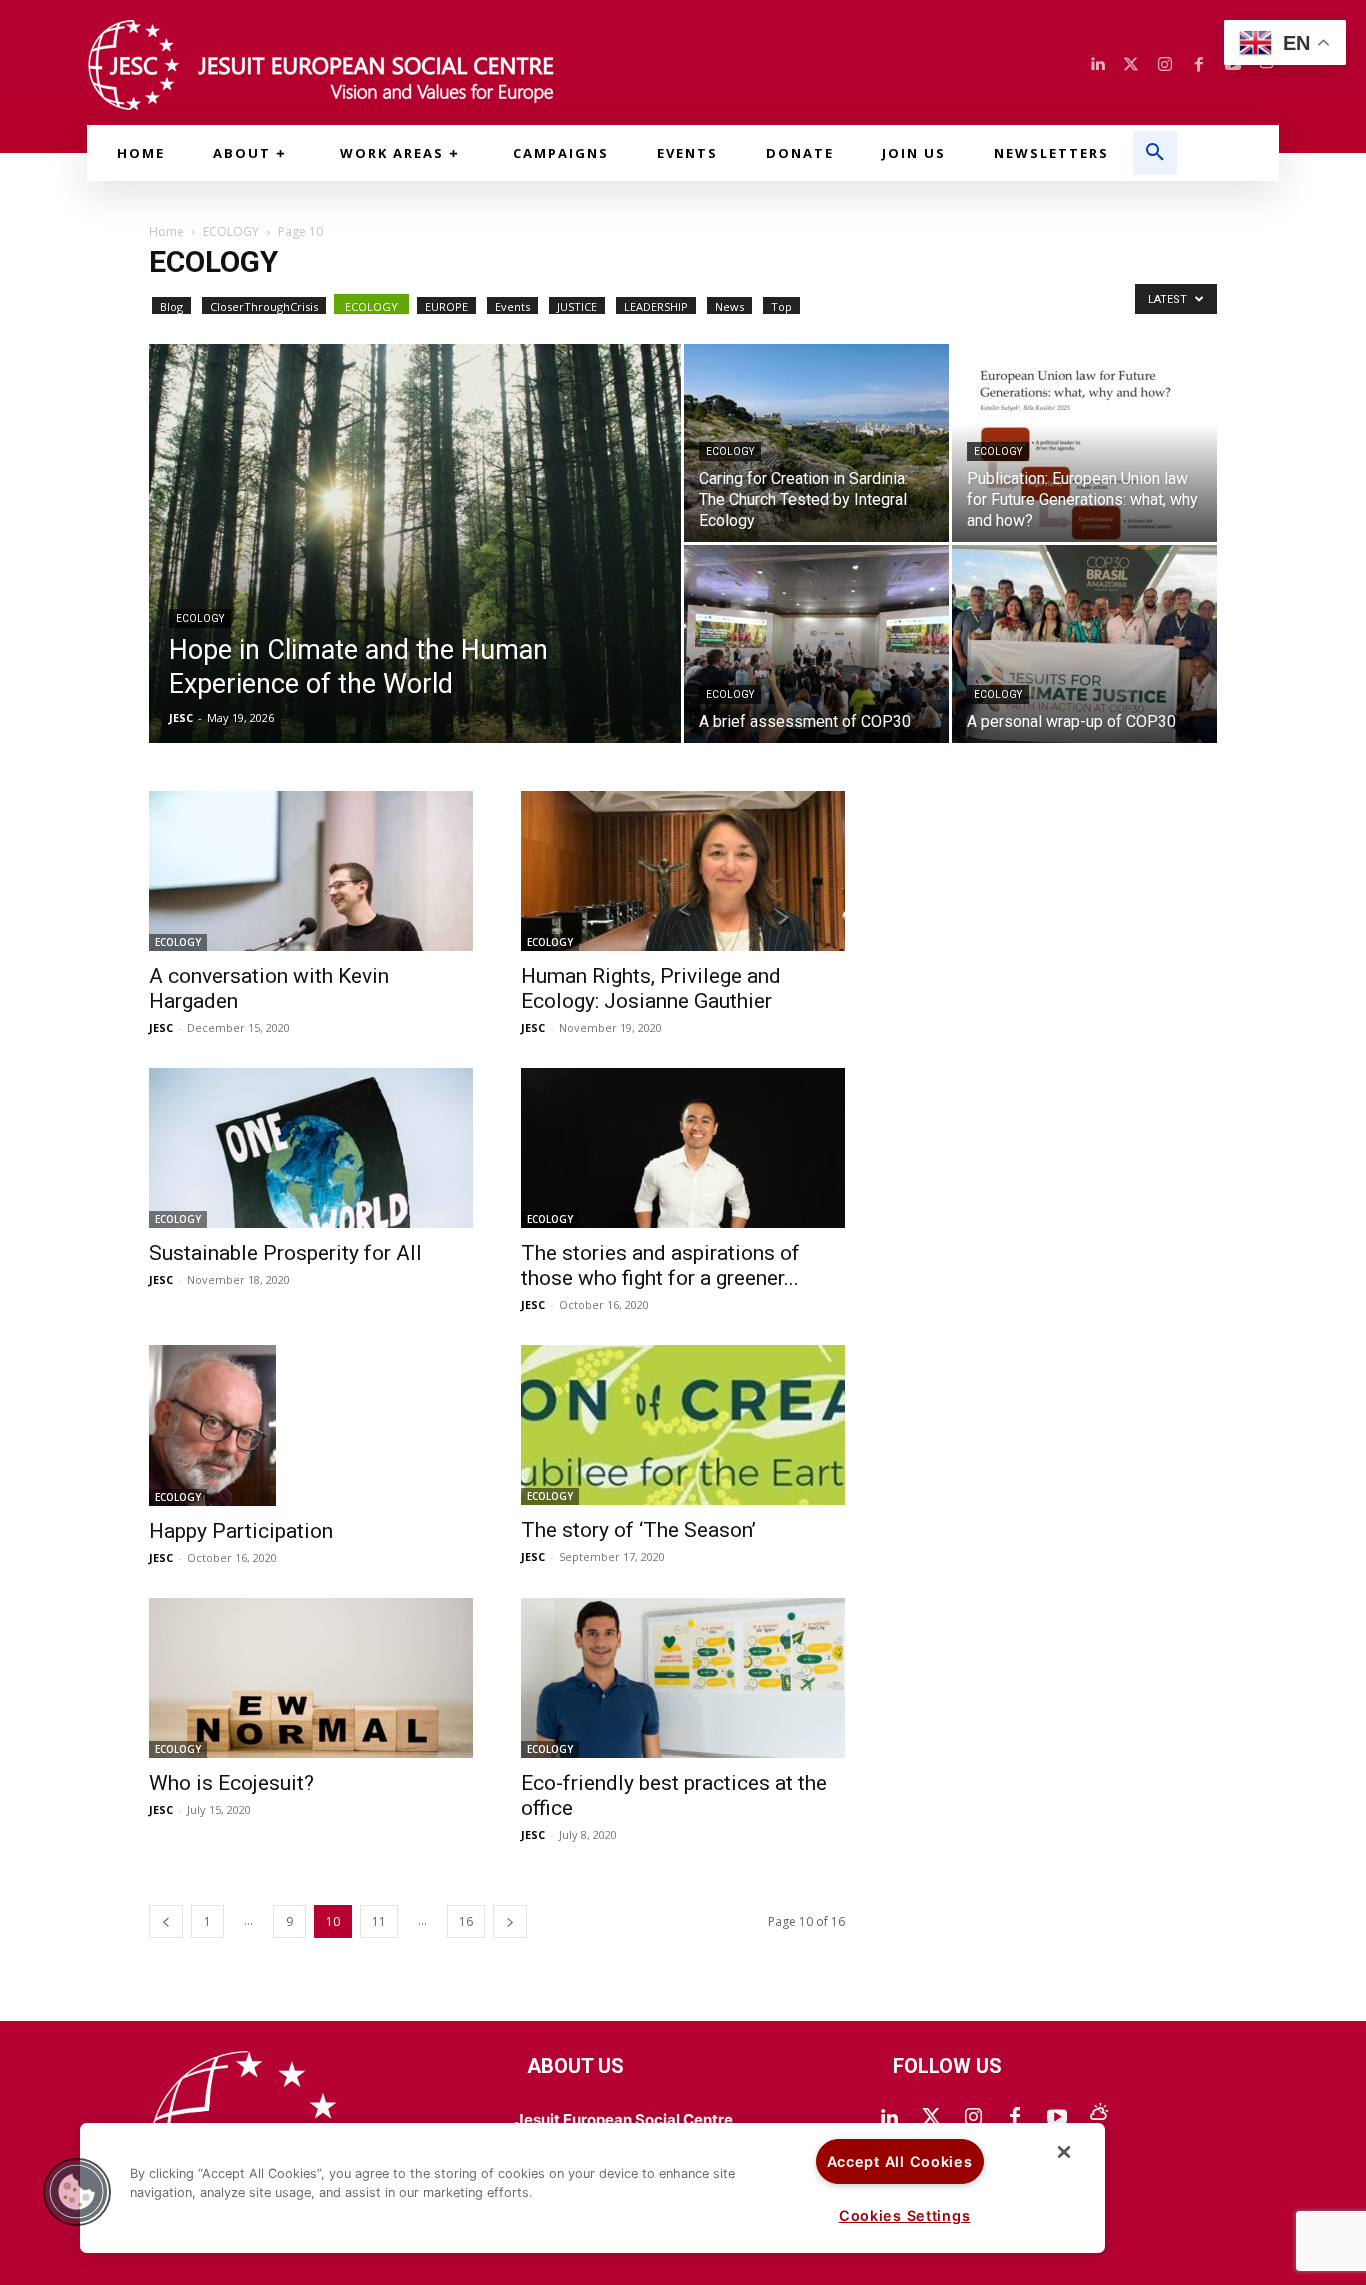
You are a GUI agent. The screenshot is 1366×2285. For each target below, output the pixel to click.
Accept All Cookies (900, 2161)
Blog (171, 306)
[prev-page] (166, 1921)
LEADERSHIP (656, 306)
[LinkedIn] (889, 2118)
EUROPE (446, 306)
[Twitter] (1131, 65)
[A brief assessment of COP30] (816, 644)
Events (512, 306)
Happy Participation (241, 1531)
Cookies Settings (905, 2215)
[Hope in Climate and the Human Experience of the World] (415, 575)
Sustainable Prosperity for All (285, 1253)
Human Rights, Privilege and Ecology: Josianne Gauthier (651, 988)
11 (379, 1921)
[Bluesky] (1099, 2118)
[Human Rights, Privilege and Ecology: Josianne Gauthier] (683, 871)
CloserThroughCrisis (264, 306)
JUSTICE (577, 306)
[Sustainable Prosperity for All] (311, 1148)
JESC (181, 717)
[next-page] (510, 1921)
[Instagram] (1165, 65)
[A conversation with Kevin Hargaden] (311, 871)
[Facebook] (1199, 65)
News (729, 306)
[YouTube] (1057, 2118)
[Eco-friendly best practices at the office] (683, 1678)
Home (166, 231)
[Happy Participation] (311, 1425)
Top (781, 306)
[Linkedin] (1097, 65)
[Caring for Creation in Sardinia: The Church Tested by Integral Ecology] (816, 443)
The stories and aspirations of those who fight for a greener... (660, 1265)
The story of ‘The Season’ (638, 1530)
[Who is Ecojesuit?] (311, 1678)
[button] (1155, 153)
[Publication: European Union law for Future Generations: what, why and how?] (1084, 443)
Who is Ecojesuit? (231, 1783)
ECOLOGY (231, 231)
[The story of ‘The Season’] (683, 1425)
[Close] (1064, 2152)
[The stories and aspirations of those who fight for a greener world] (683, 1148)
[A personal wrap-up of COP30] (1084, 644)
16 (466, 1921)
